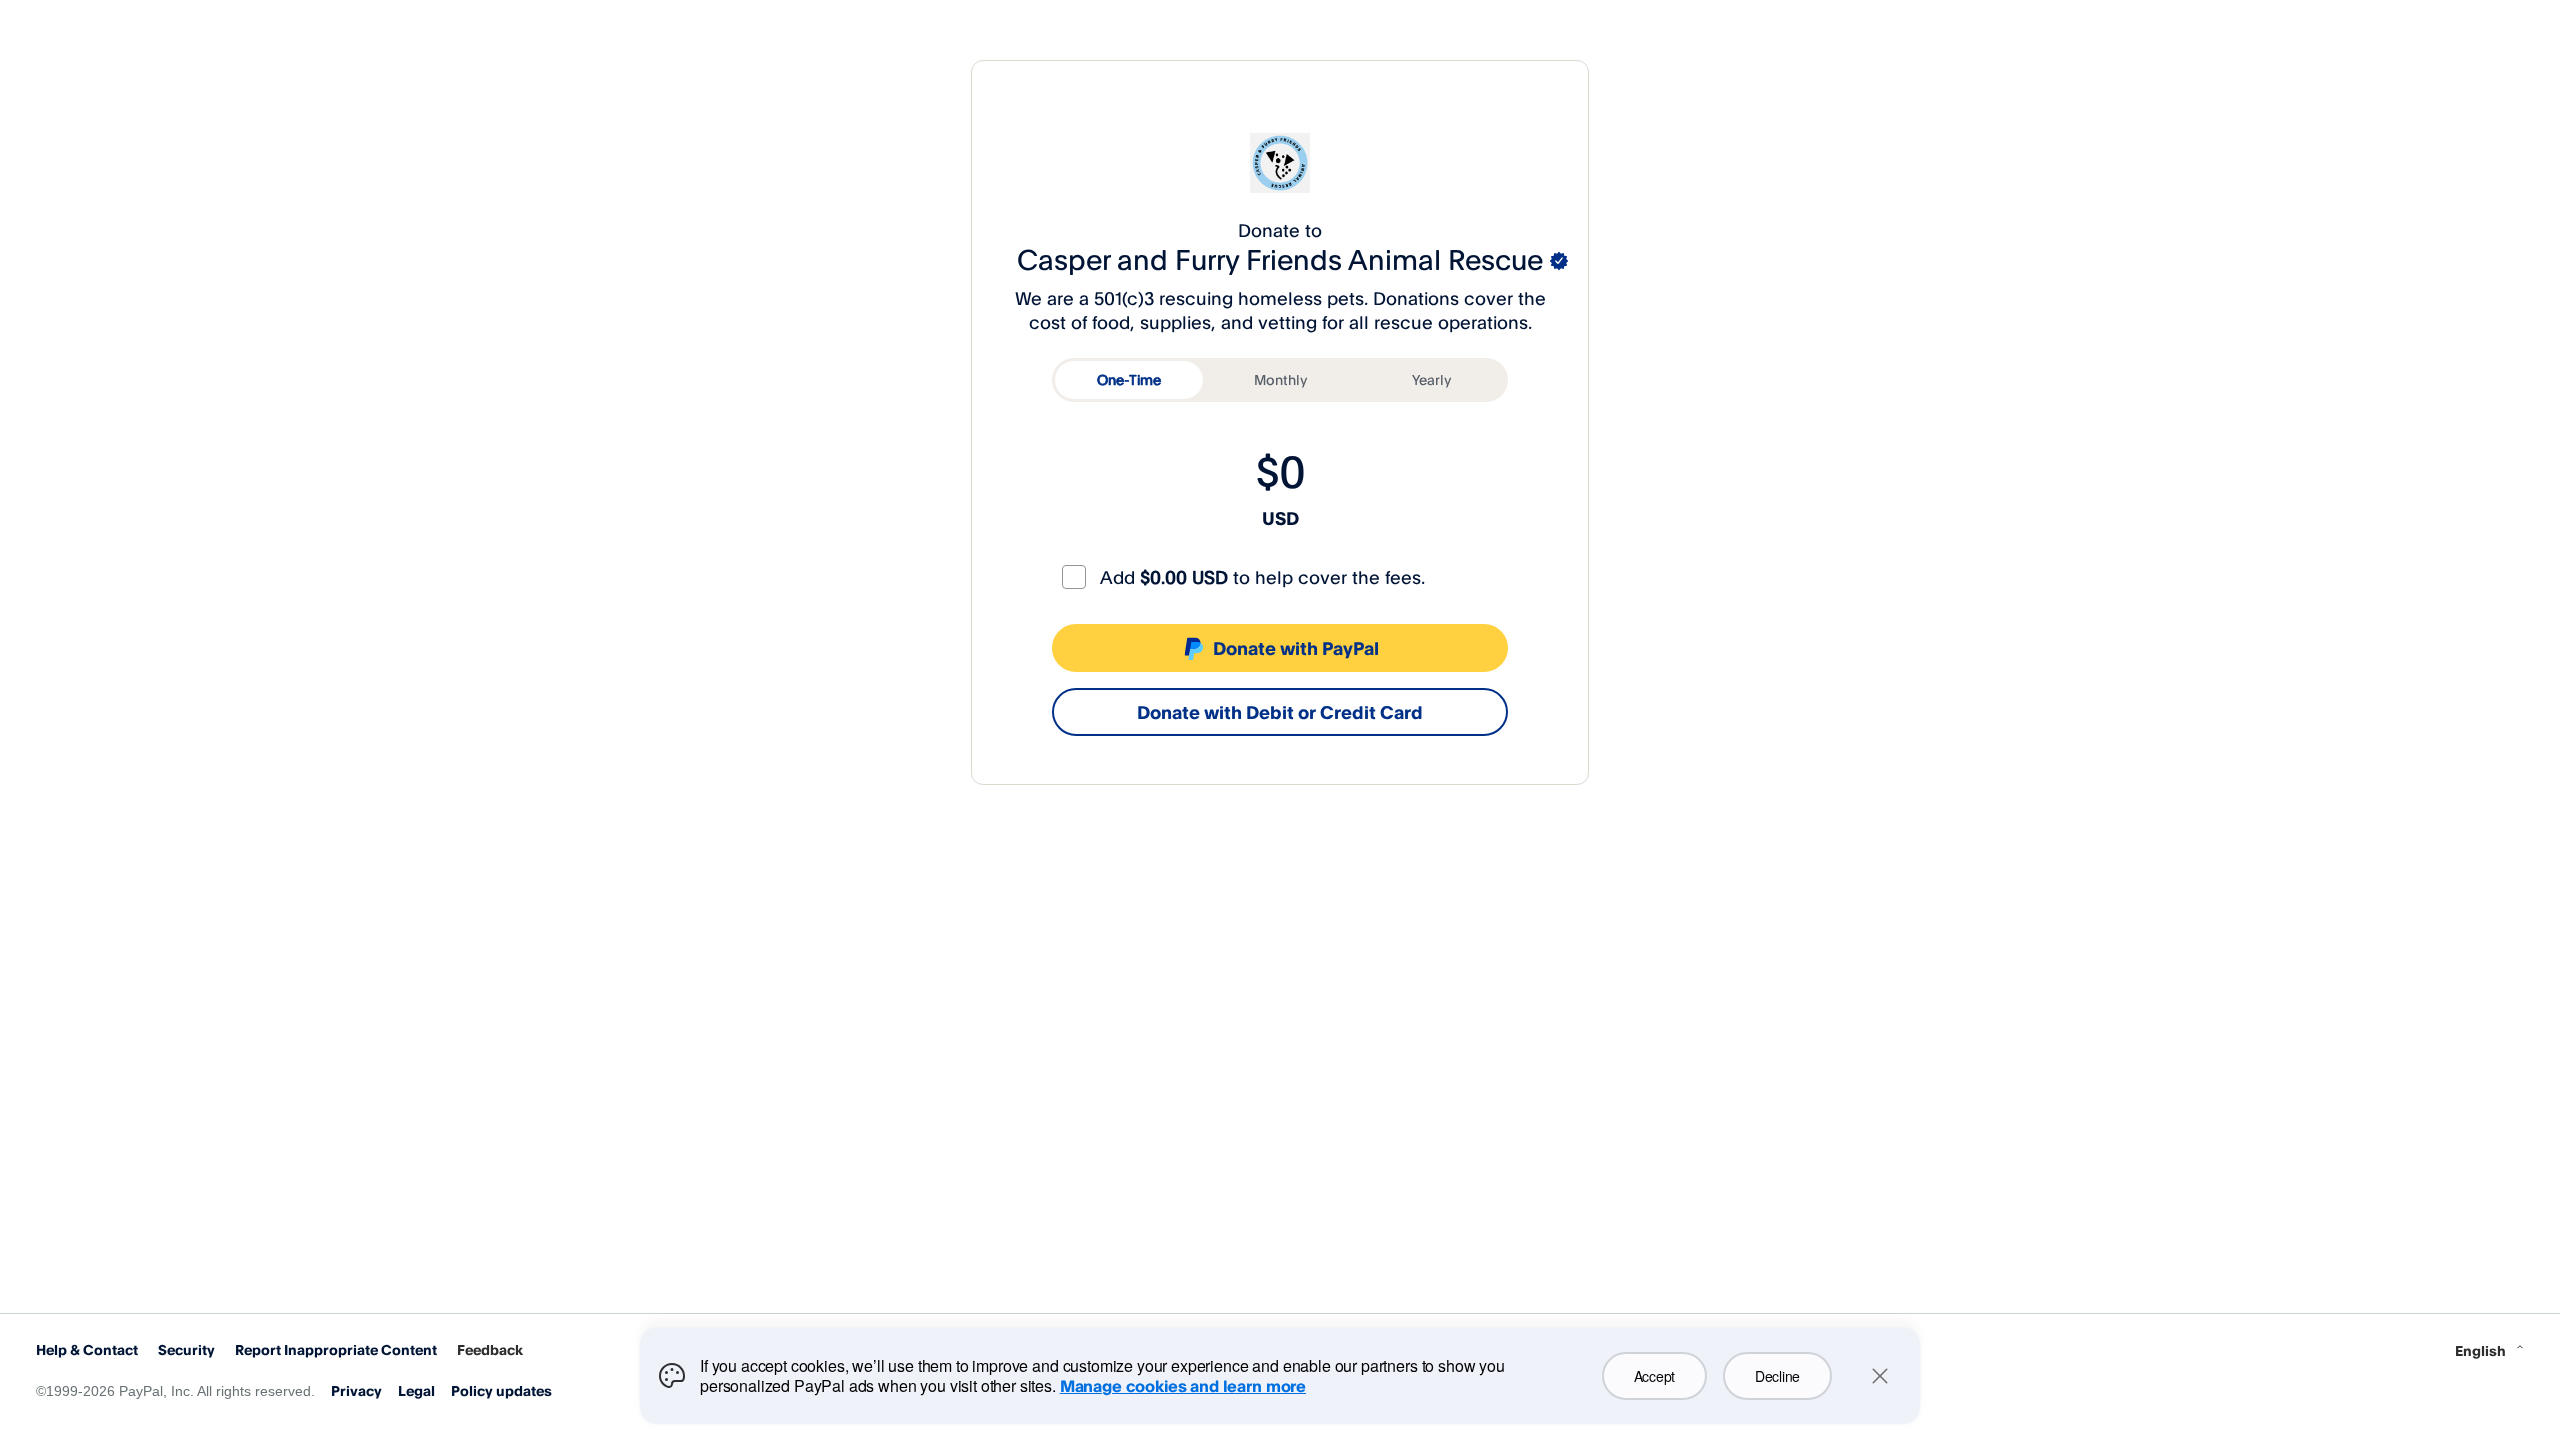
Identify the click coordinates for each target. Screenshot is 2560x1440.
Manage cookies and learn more (1183, 1386)
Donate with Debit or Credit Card (1280, 712)
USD (1280, 518)
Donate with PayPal (1296, 648)
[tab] (1129, 380)
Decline (1777, 1376)
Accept (1654, 1376)
